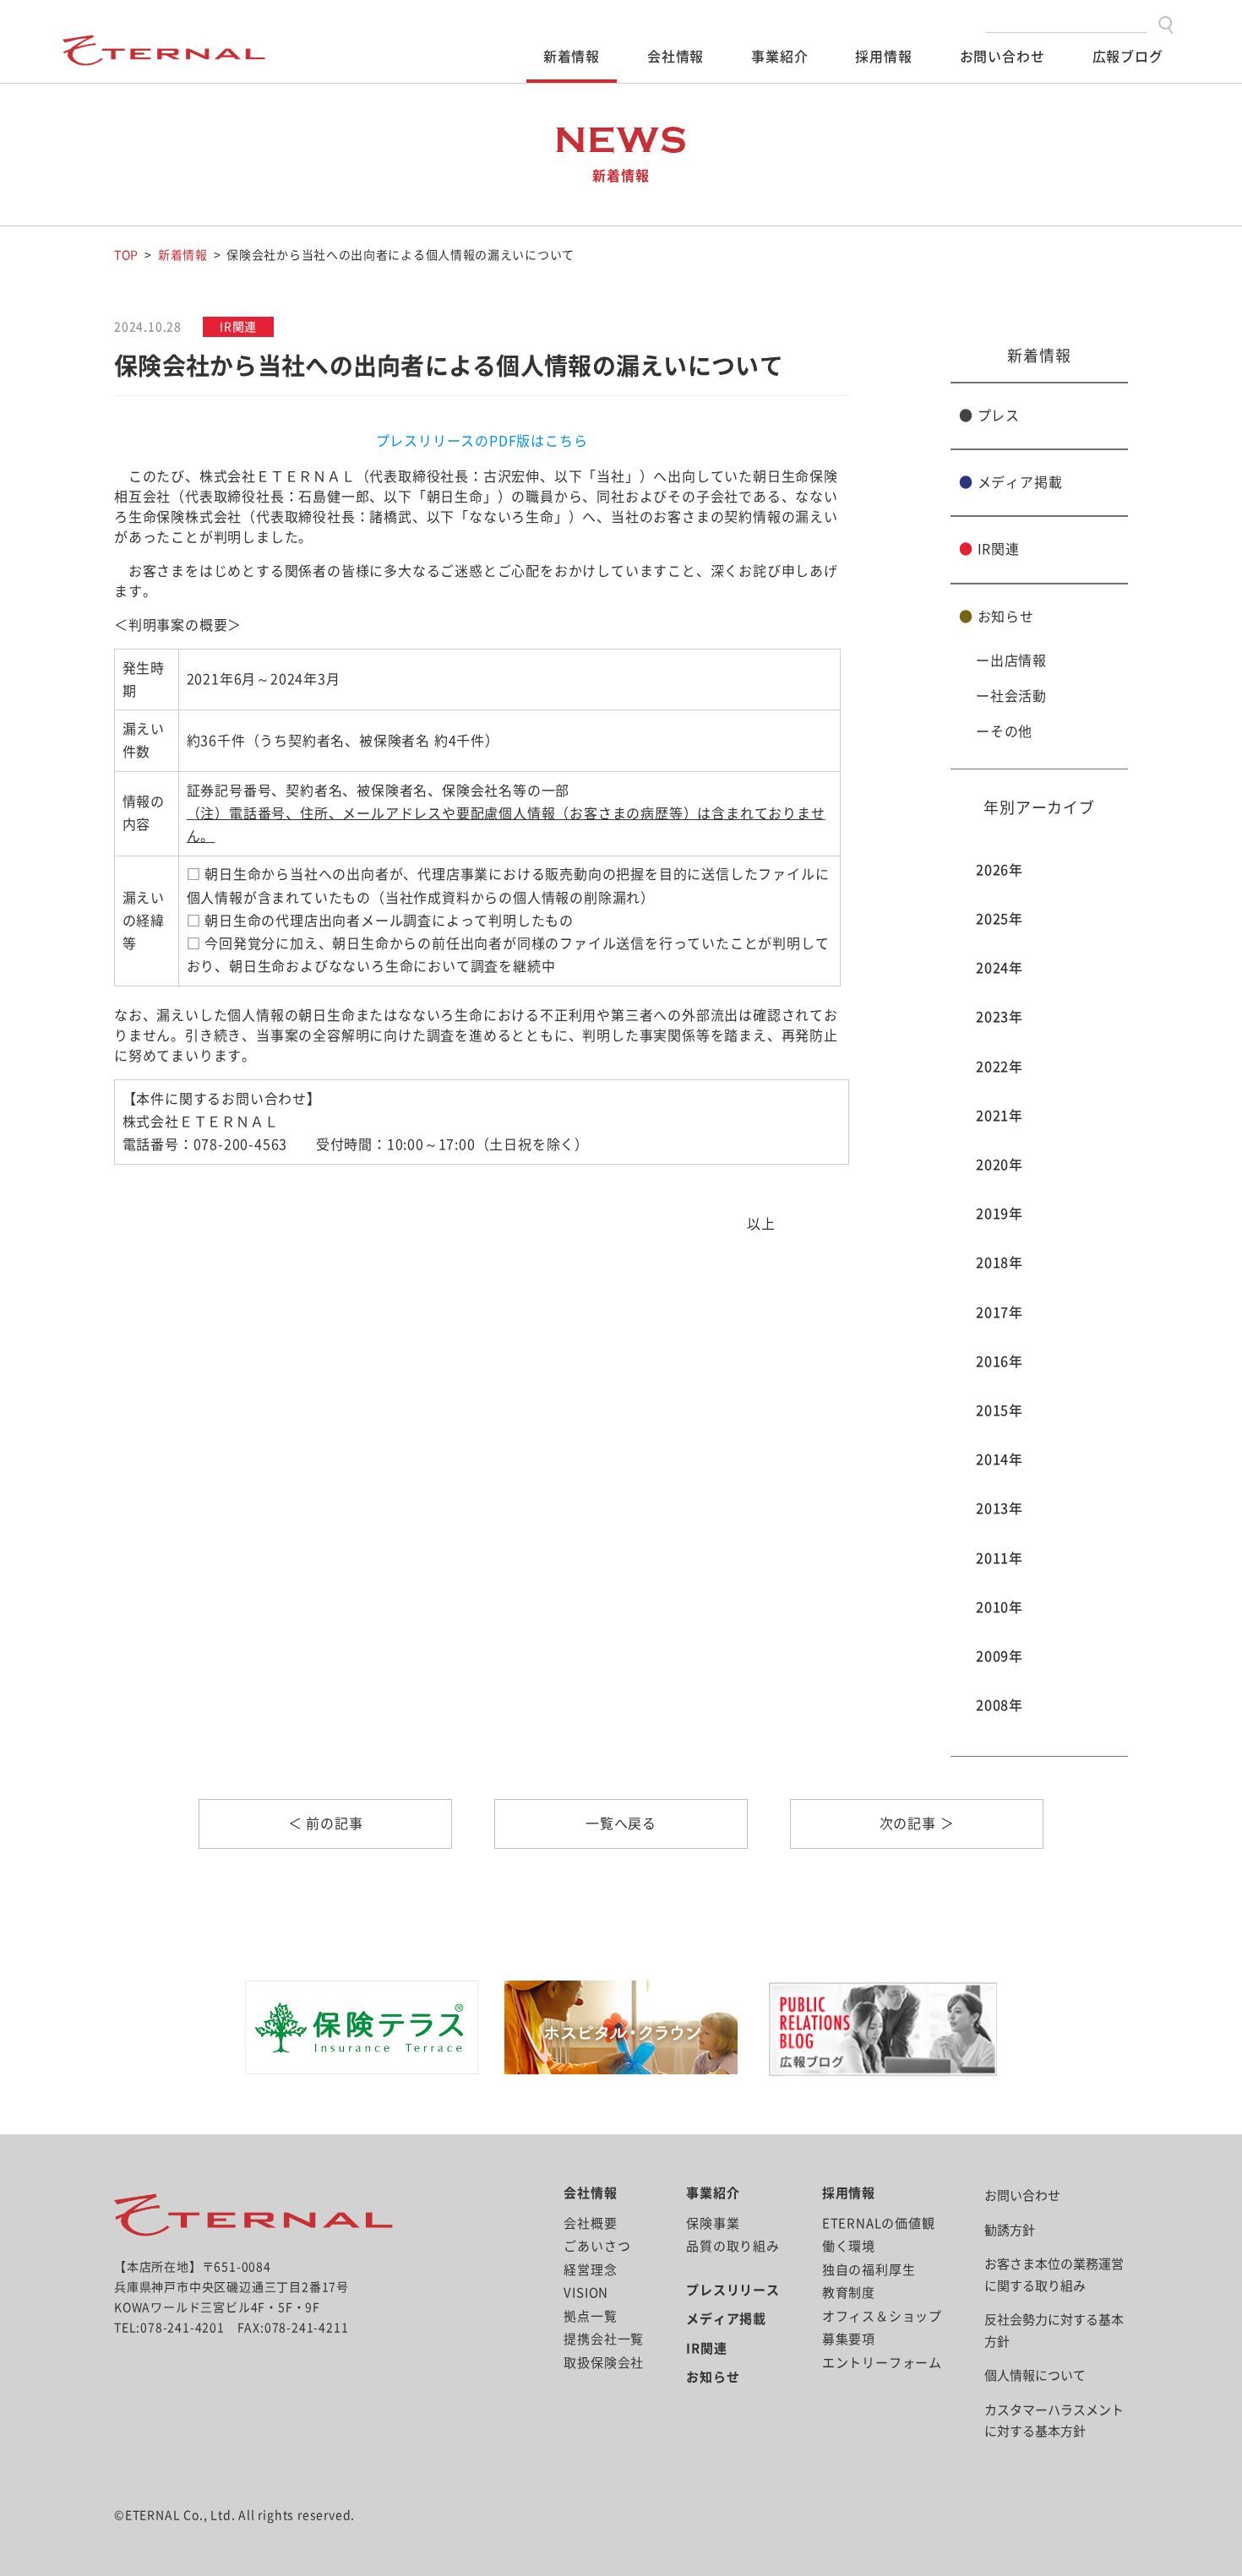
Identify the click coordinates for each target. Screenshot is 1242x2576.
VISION (586, 2293)
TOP (126, 255)
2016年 (1000, 1361)
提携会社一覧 (604, 2339)
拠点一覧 (590, 2316)
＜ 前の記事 (326, 1823)
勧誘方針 (1010, 2230)
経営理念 (590, 2270)
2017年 (1000, 1312)
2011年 (1000, 1558)
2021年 (1000, 1116)
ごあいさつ (597, 2246)
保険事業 (713, 2223)
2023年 (1000, 1017)
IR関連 (989, 549)
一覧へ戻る (621, 1823)
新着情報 (572, 57)
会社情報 (675, 57)
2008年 (1000, 1705)
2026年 (1000, 870)
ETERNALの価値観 (879, 2223)
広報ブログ (1128, 57)
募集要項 (849, 2339)
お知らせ (997, 617)
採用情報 (883, 57)
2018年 (1000, 1263)
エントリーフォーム (882, 2363)
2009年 (1000, 1656)
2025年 (1000, 919)
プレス (989, 416)
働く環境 (849, 2246)
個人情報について (1035, 2375)
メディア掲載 (1010, 482)
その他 (1011, 731)
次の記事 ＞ (917, 1823)
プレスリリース (733, 2290)
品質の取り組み (733, 2246)
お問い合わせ (1002, 57)
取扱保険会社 (604, 2363)
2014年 (1000, 1459)
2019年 (1000, 1214)
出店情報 (1019, 660)
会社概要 (590, 2223)
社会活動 (1019, 696)
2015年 (1000, 1410)
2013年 (1000, 1508)
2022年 (1000, 1067)
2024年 (1000, 968)
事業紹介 (779, 57)
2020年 (1000, 1165)
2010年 (1000, 1607)
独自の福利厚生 (869, 2270)
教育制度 (849, 2293)
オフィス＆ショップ (882, 2316)
